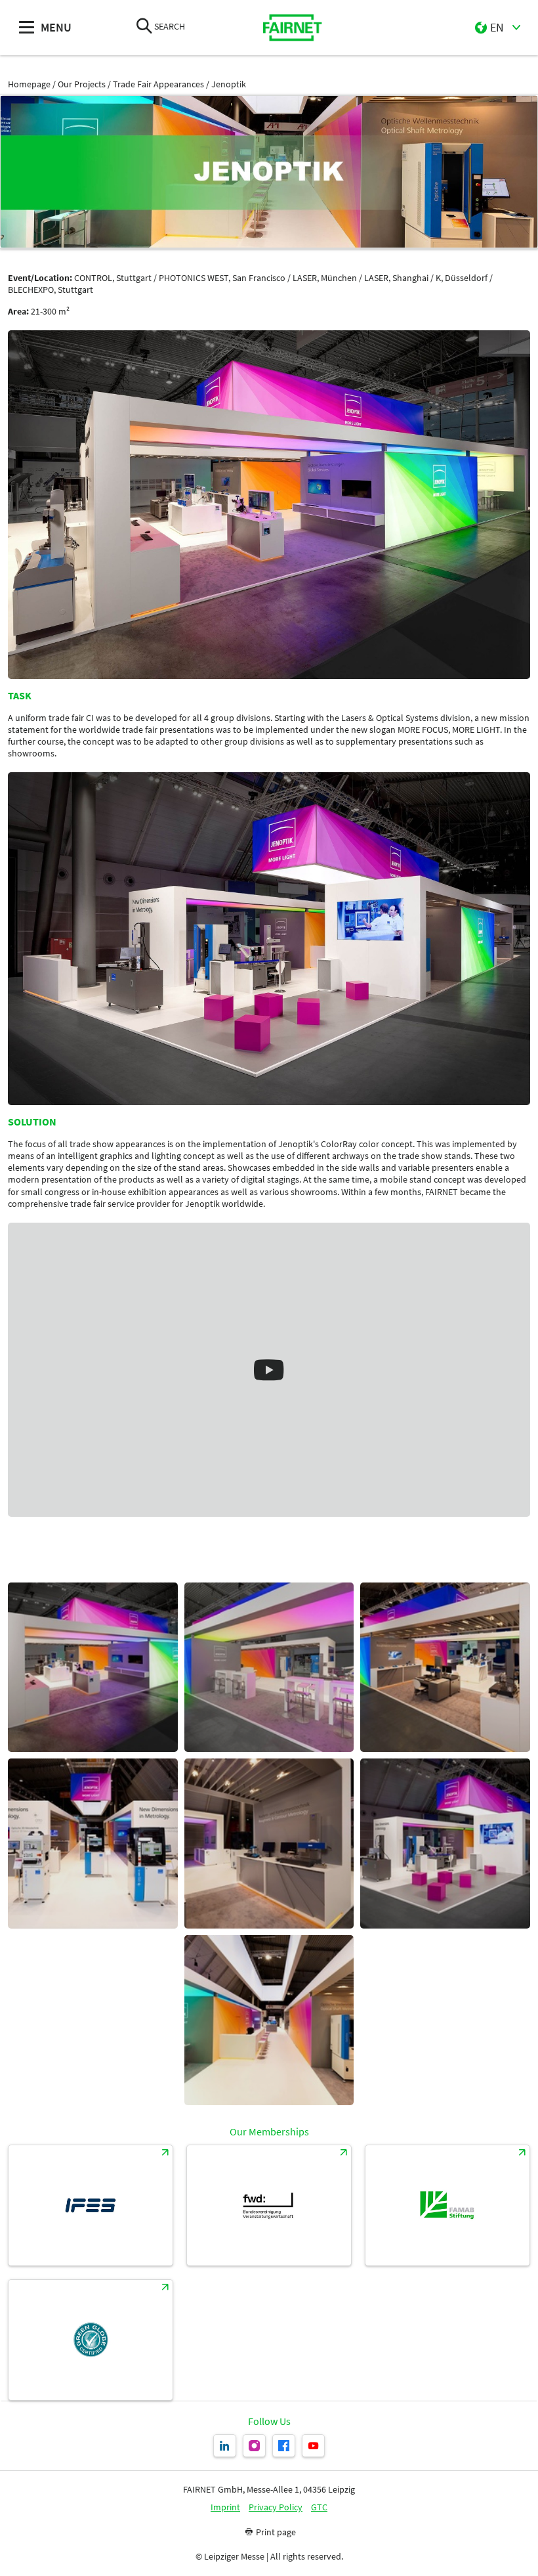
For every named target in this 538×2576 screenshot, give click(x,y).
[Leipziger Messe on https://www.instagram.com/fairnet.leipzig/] (254, 2446)
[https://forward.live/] (269, 2205)
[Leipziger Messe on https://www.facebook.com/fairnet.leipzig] (284, 2446)
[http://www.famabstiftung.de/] (447, 2205)
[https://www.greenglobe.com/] (91, 2340)
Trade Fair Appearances (158, 84)
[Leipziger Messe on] (313, 2446)
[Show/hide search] (144, 27)
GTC (319, 2507)
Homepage (29, 84)
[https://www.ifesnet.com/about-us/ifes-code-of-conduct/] (91, 2205)
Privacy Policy (276, 2507)
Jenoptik (229, 84)
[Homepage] (293, 28)
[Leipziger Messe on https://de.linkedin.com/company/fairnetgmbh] (225, 2446)
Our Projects (82, 84)
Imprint (225, 2507)
